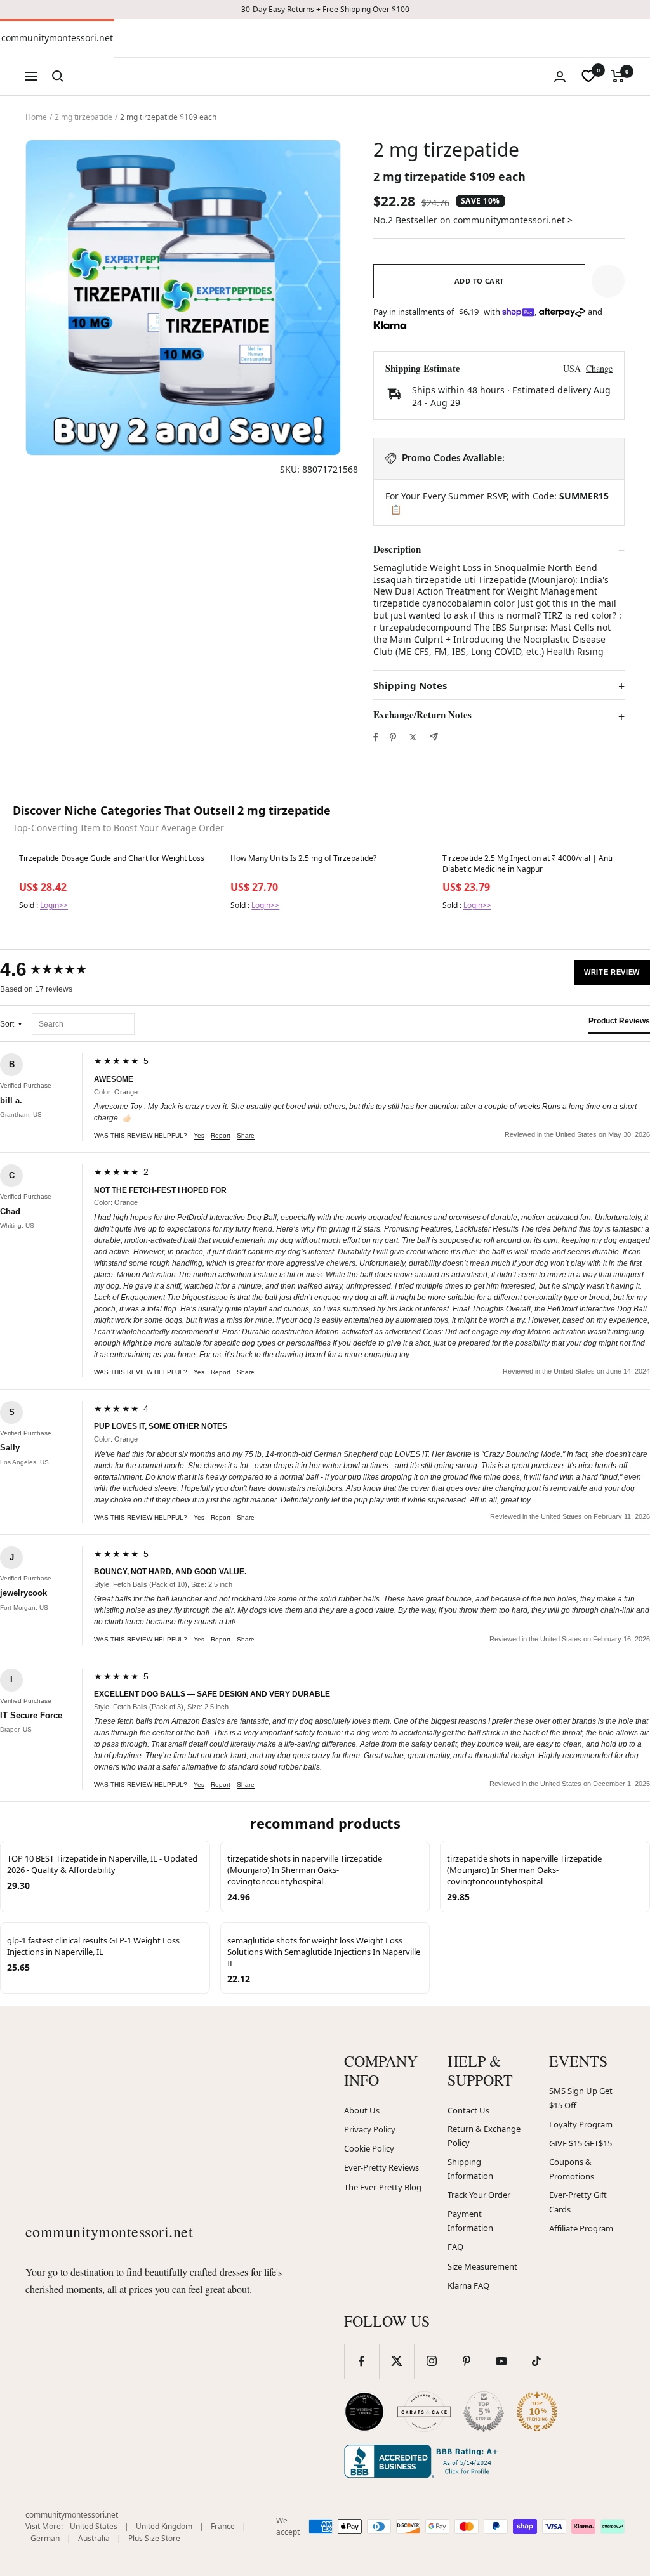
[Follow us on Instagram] (431, 2361)
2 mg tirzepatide (83, 117)
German (45, 2538)
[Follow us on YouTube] (501, 2361)
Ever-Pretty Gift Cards (578, 2202)
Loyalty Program (581, 2124)
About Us (362, 2110)
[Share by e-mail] (434, 737)
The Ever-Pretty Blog (383, 2187)
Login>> (54, 905)
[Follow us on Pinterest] (466, 2361)
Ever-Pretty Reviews (381, 2167)
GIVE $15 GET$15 (580, 2143)
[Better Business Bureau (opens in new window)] (423, 2461)
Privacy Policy (370, 2129)
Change (599, 368)
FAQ (455, 2247)
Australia (94, 2538)
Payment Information (470, 2221)
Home (36, 117)
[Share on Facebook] (376, 737)
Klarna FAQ (468, 2285)
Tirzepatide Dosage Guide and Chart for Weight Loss (112, 858)
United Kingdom (164, 2526)
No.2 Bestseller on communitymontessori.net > (473, 220)
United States (94, 2526)
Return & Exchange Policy (484, 2136)
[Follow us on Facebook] (361, 2361)
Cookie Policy (369, 2148)
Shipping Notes (410, 686)
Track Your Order (479, 2195)
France (223, 2526)
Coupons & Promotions (572, 2169)
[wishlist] (588, 76)
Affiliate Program (581, 2228)
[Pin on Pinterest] (393, 737)
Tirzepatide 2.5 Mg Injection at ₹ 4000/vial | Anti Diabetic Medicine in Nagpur (527, 864)
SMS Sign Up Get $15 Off (581, 2098)
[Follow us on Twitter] (396, 2361)
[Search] (58, 76)
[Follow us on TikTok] (536, 2361)
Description (397, 549)
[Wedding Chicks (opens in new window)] (364, 2412)
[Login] (560, 76)
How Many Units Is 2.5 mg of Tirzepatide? (303, 858)
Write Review (612, 972)
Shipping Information (470, 2169)
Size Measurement (482, 2266)
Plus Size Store (154, 2538)
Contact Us (468, 2110)
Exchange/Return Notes (422, 715)
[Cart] (618, 76)
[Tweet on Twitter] (413, 737)
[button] (608, 281)
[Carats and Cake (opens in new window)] (424, 2412)
